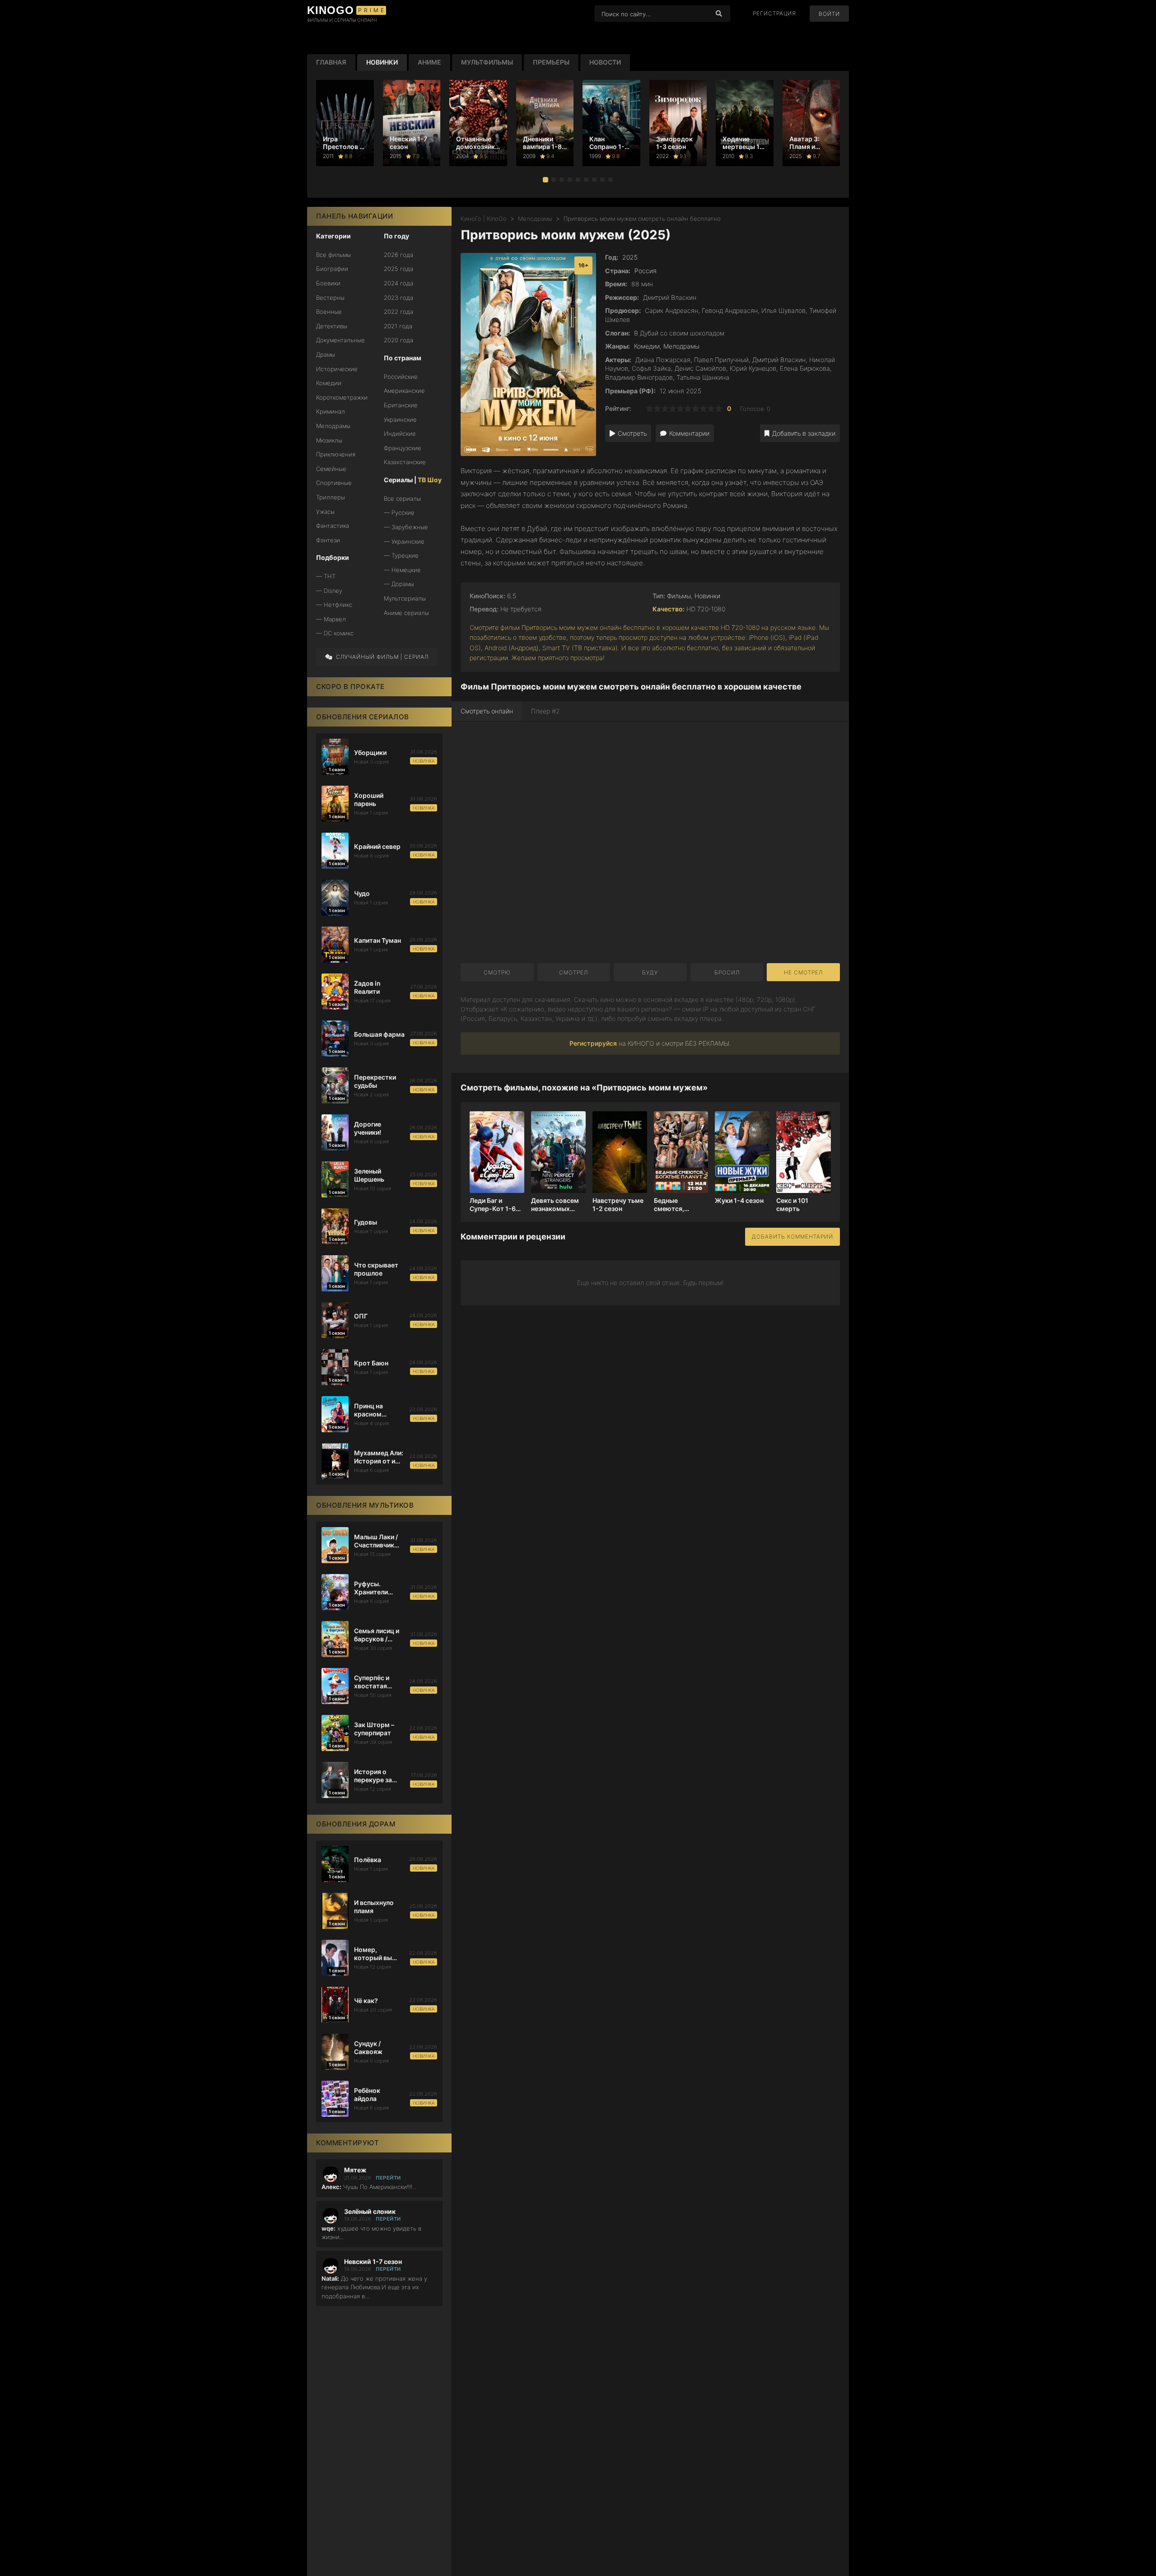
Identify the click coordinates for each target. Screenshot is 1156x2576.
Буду (650, 972)
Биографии (332, 269)
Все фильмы (333, 255)
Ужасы (325, 512)
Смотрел (573, 972)
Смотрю (497, 972)
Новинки (382, 62)
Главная (331, 62)
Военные (329, 312)
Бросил (727, 972)
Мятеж (355, 2170)
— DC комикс (335, 633)
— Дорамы (399, 584)
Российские (401, 377)
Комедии (329, 383)
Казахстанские (405, 462)
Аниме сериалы (406, 613)
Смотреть (632, 433)
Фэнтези (328, 540)
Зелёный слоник (370, 2212)
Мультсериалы (405, 598)
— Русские (399, 512)
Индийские (400, 433)
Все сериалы (402, 498)
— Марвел (331, 619)
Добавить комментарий (792, 1237)
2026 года (399, 255)
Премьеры (551, 62)
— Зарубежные (406, 527)
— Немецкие (402, 570)
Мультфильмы (487, 62)
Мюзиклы (329, 440)
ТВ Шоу (430, 480)
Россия (646, 271)
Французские (403, 448)
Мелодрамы (333, 426)
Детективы (332, 326)
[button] (545, 180)
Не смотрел (803, 972)
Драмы (326, 354)
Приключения (336, 454)
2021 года (398, 326)
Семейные (331, 469)
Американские (404, 391)
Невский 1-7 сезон (373, 2262)
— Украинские (404, 541)
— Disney (329, 591)
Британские (401, 405)
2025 (630, 257)
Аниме (429, 62)
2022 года (399, 312)
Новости (605, 62)
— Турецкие (401, 555)
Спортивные (334, 483)
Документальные (340, 340)
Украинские (400, 419)
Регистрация (774, 14)
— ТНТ (326, 576)
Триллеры (331, 497)
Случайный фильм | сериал (382, 657)
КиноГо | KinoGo (484, 219)
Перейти (388, 2178)
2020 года (399, 340)
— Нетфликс (334, 605)
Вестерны (330, 298)
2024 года (399, 283)
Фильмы (679, 596)
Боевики (328, 283)
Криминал (331, 411)
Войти (829, 14)
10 (719, 408)
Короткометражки (342, 397)
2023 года (399, 298)
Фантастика (333, 526)
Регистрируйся (593, 1043)
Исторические (337, 369)
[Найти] (719, 14)
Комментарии (689, 433)
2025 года (399, 269)
